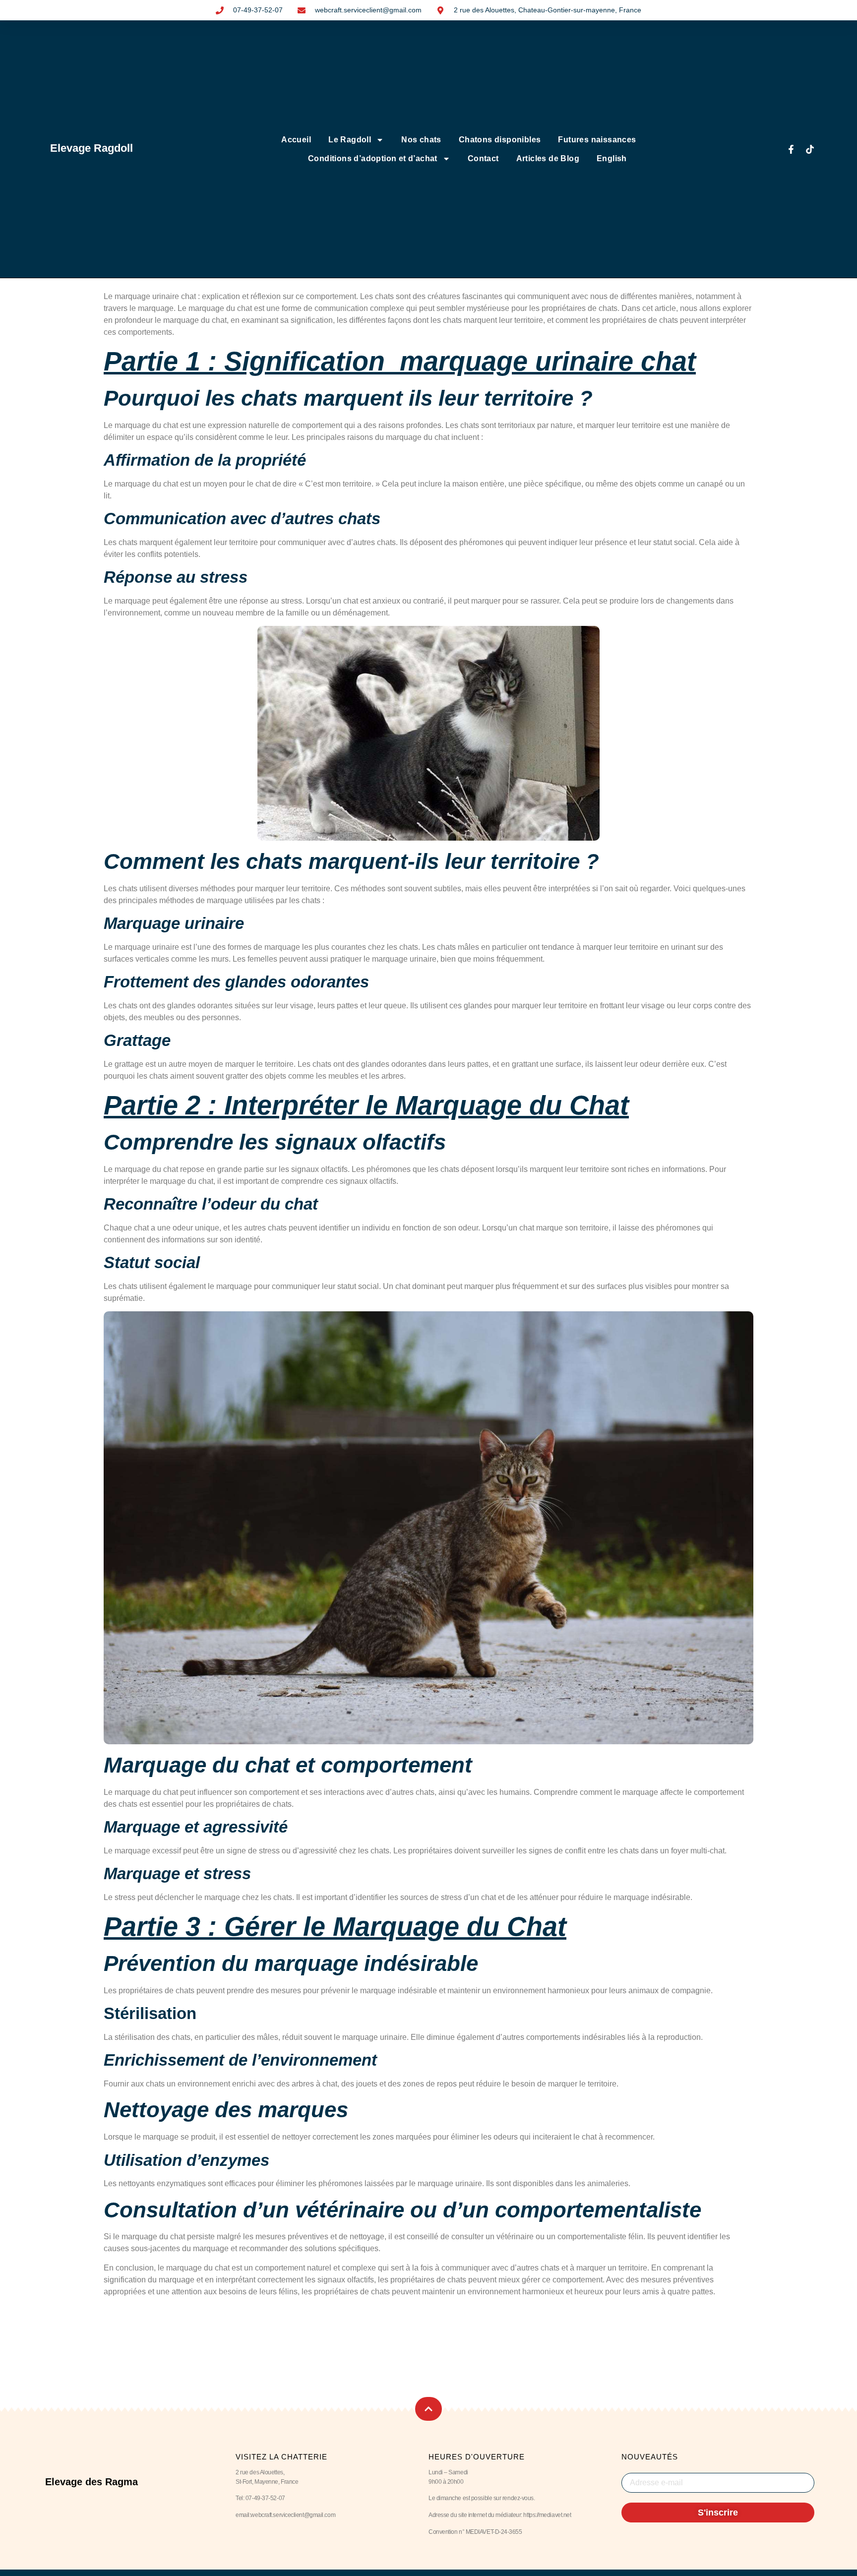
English (612, 158)
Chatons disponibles (500, 140)
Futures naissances (597, 140)
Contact (483, 158)
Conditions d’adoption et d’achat (373, 158)
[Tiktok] (810, 149)
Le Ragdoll (350, 140)
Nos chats (421, 140)
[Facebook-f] (791, 149)
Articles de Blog (548, 158)
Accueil (296, 140)
